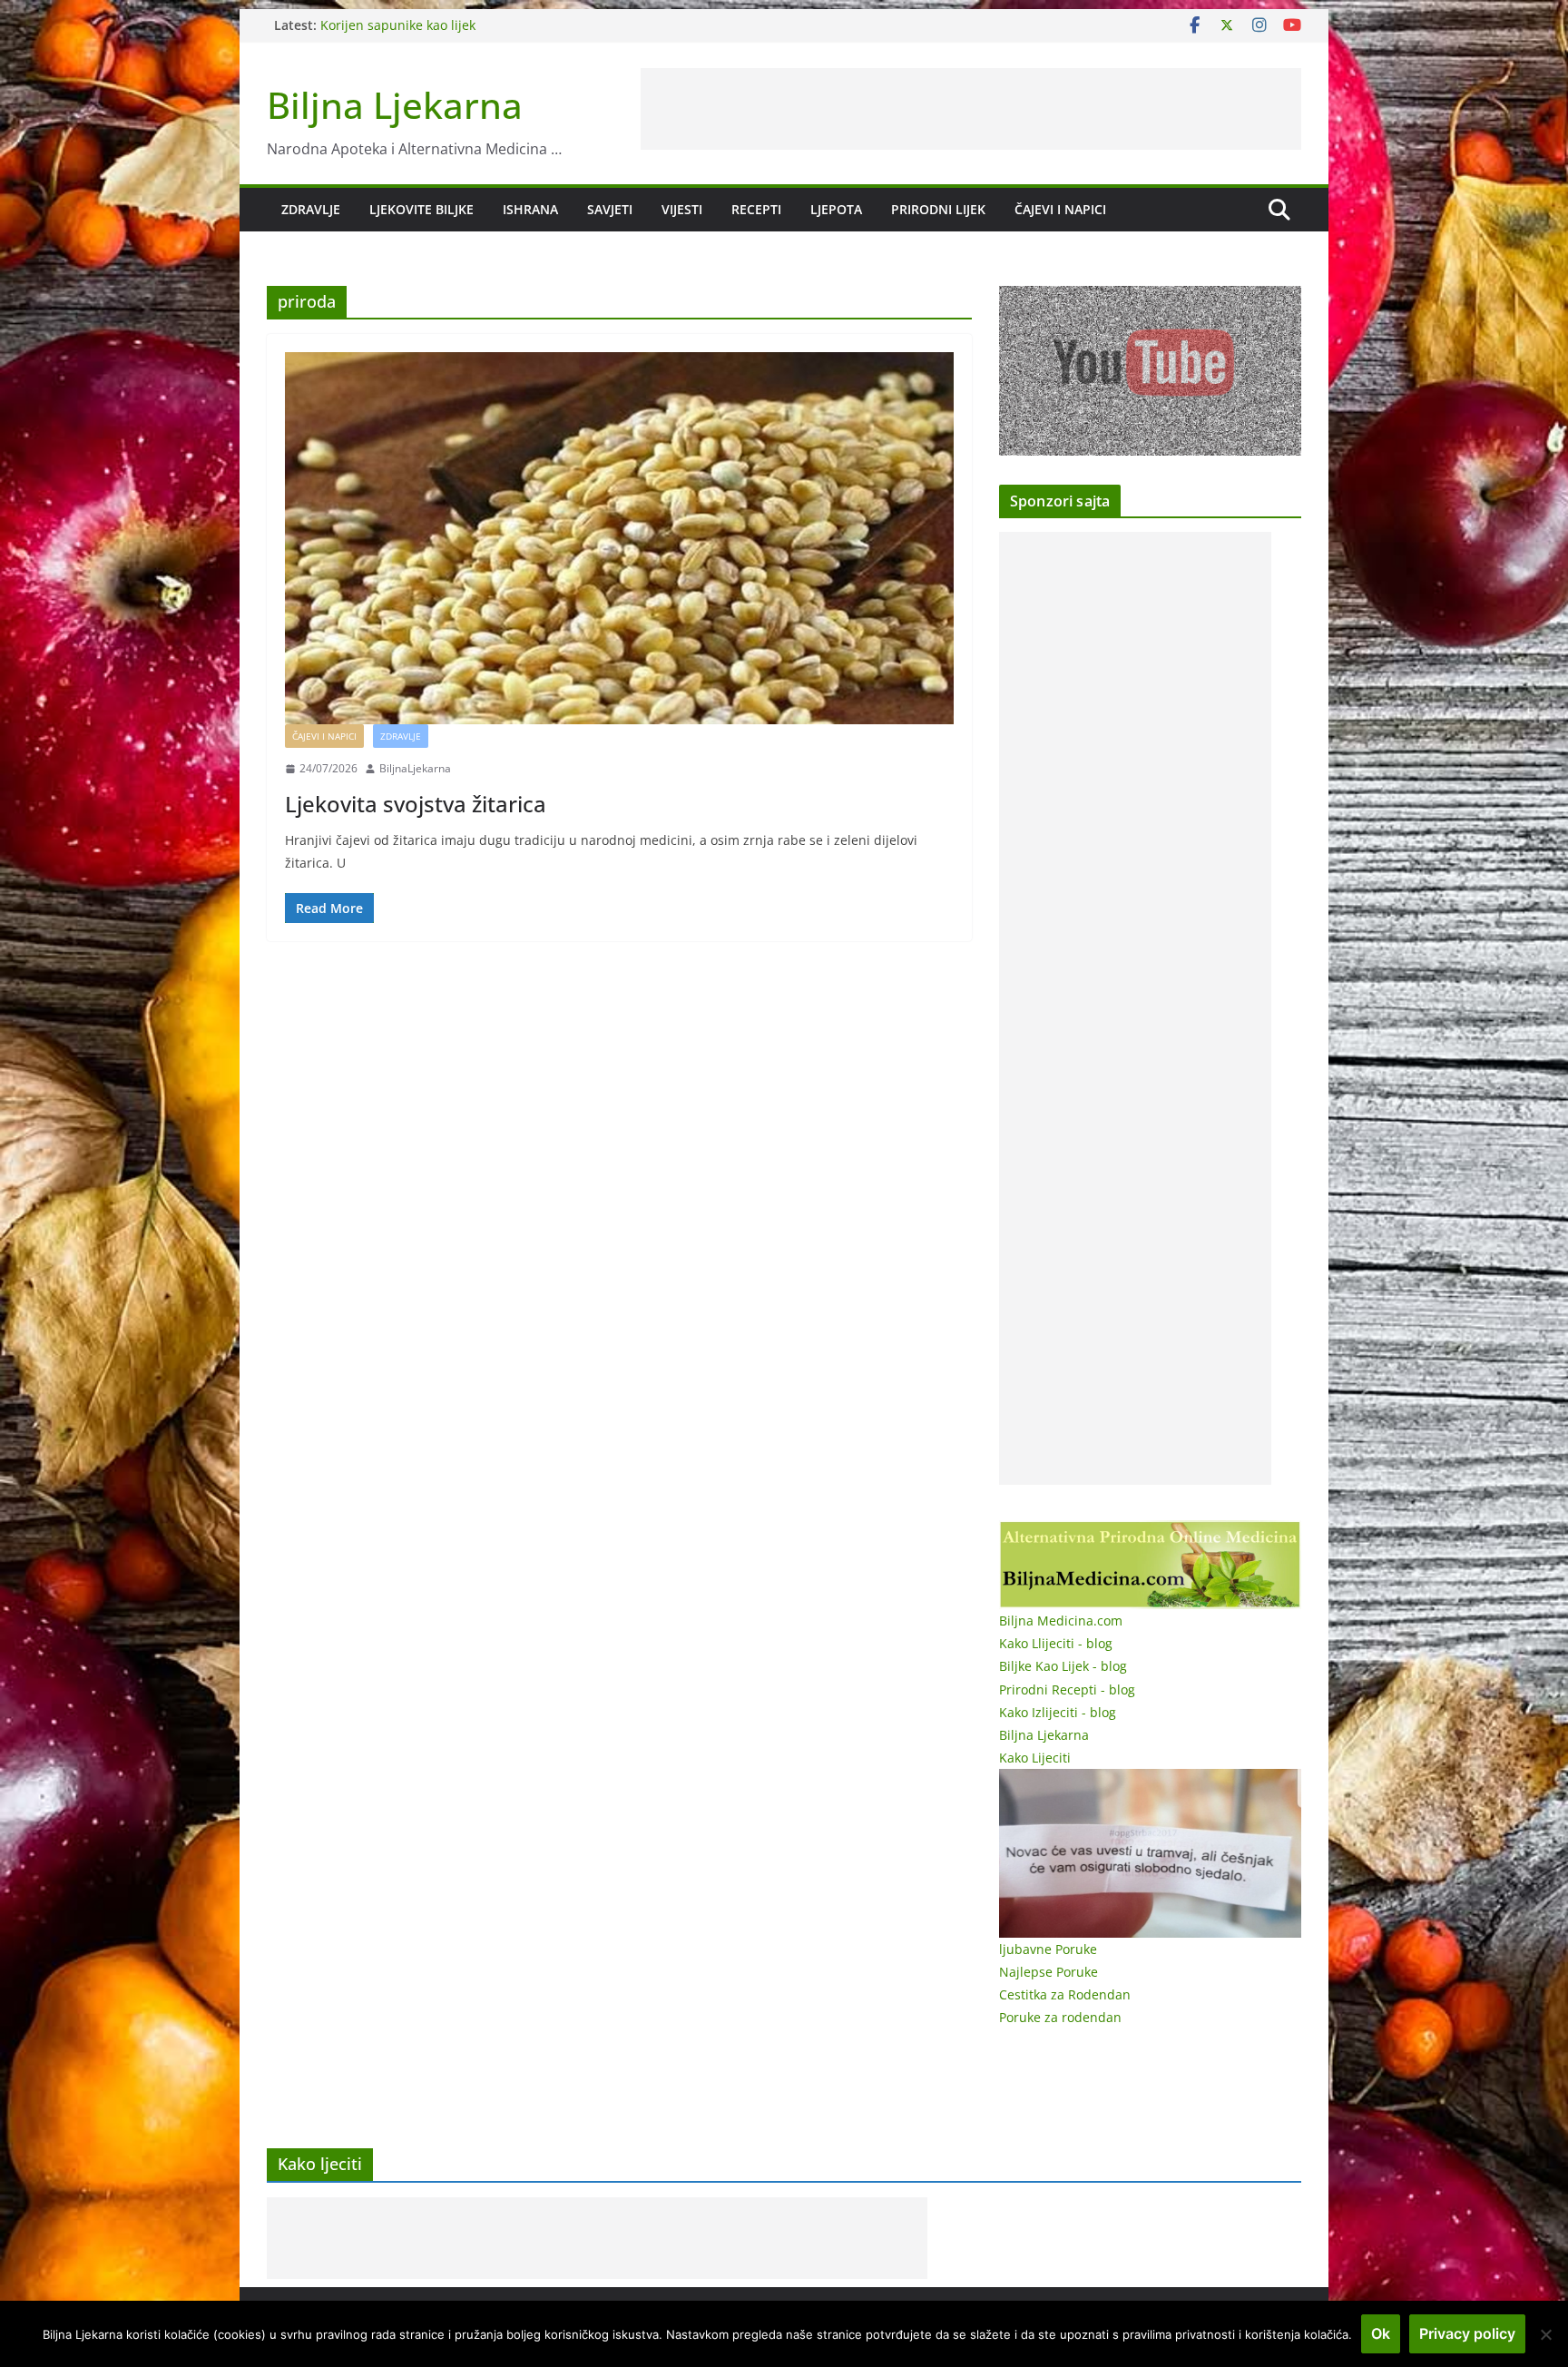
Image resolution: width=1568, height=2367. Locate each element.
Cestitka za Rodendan (1065, 1994)
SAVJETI (610, 209)
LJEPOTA (836, 209)
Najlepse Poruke (1049, 1972)
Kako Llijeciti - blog (1056, 1643)
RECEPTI (756, 209)
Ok (1381, 2333)
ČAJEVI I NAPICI (1060, 209)
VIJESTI (682, 209)
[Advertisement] (971, 109)
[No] (1545, 2334)
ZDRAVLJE (311, 209)
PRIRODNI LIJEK (938, 209)
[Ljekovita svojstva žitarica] (619, 538)
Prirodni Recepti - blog (1067, 1689)
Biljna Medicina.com (1061, 1621)
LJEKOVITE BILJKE (421, 209)
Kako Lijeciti (1035, 1758)
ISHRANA (530, 209)
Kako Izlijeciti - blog (1058, 1712)
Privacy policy (1467, 2333)
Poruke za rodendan (1060, 2017)
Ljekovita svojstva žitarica (416, 804)
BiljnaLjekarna (415, 768)
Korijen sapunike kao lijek (398, 25)
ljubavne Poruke (1048, 1949)
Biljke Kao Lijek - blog (1063, 1666)
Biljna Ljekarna (395, 105)
